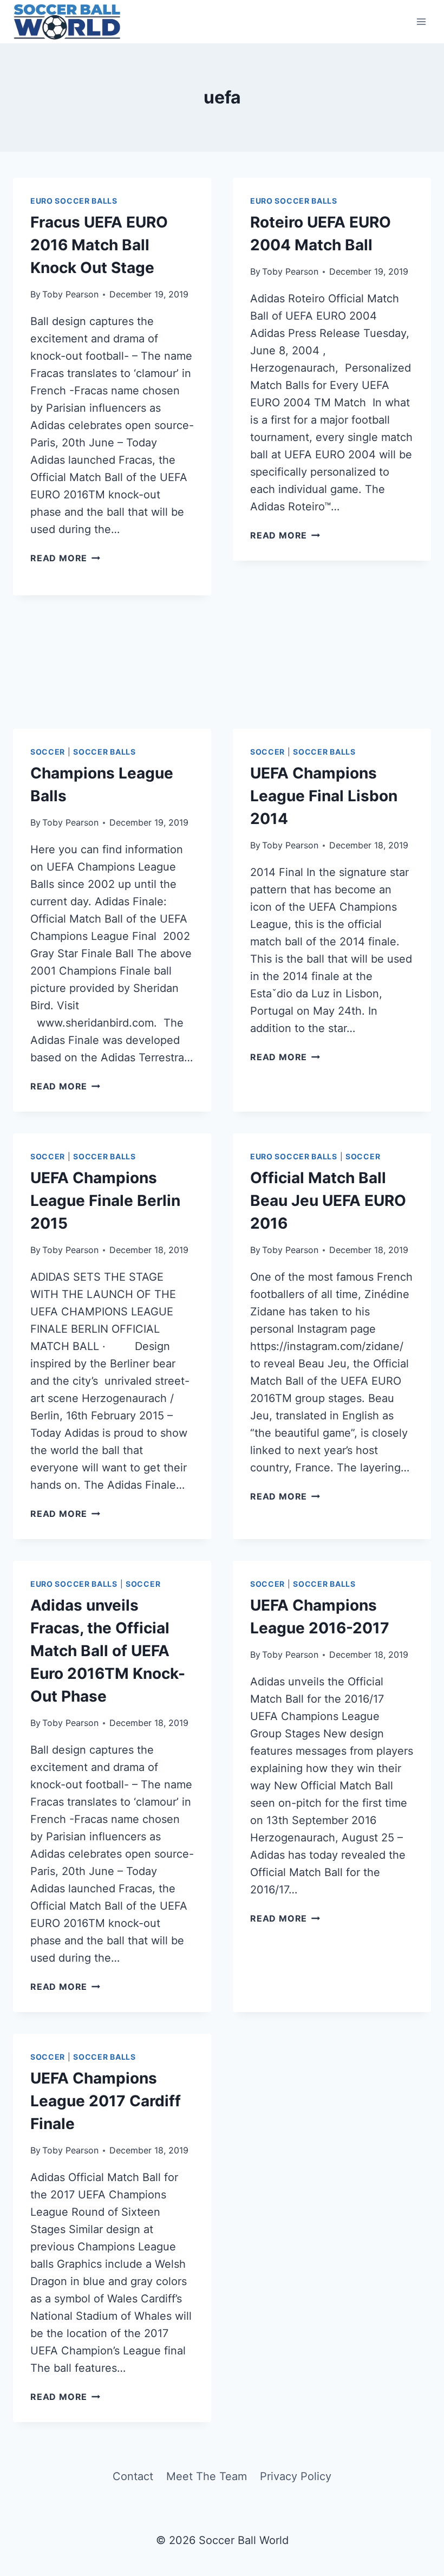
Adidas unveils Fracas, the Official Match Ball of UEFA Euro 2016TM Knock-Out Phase (108, 1651)
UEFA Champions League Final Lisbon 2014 (324, 796)
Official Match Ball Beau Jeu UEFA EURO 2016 (328, 1201)
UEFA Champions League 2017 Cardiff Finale (106, 2101)
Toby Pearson (70, 294)
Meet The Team (207, 2476)
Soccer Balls (104, 752)
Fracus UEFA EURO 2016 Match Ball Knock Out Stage (99, 245)
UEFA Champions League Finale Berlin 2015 (105, 1201)
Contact (133, 2476)
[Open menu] (421, 21)
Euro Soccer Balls (74, 201)
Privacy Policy (296, 2476)
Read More (65, 558)
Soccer (48, 752)
